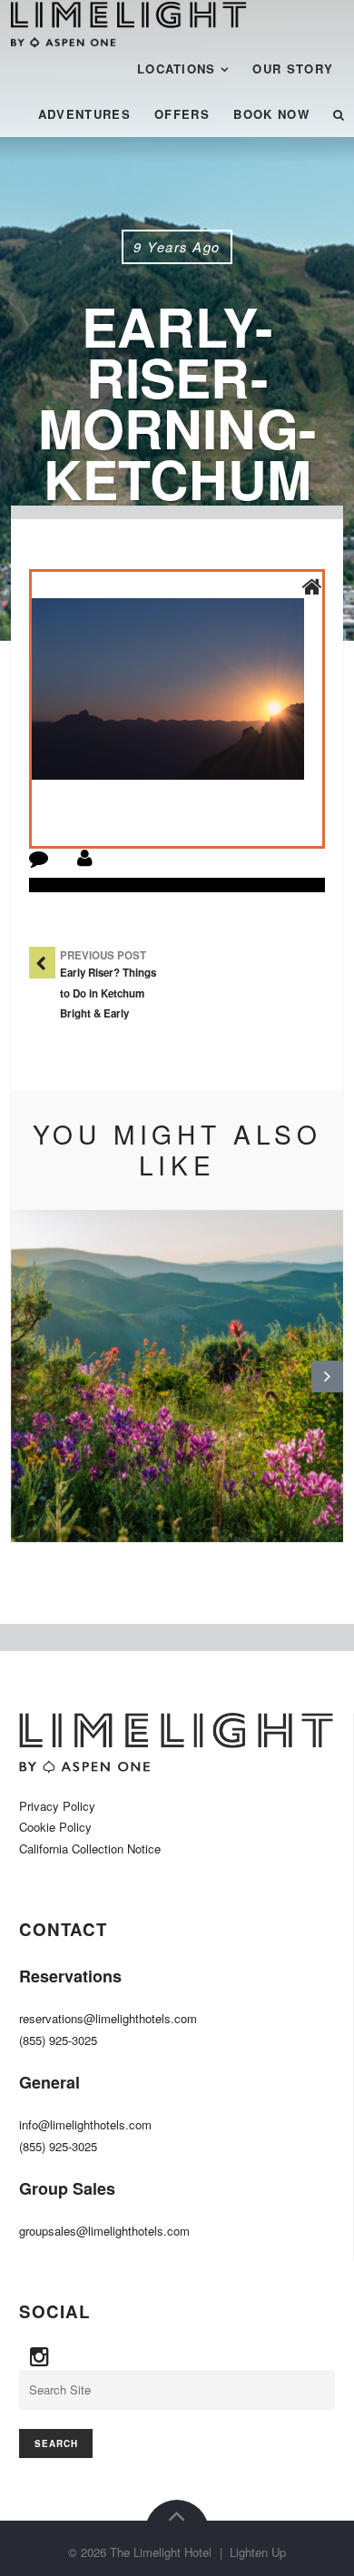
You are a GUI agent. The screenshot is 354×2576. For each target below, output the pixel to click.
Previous (26, 1391)
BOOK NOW (271, 114)
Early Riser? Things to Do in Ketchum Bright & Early (108, 993)
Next (327, 1391)
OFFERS (182, 114)
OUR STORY (293, 69)
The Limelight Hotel (161, 2552)
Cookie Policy (55, 1827)
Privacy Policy (57, 1806)
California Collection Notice (90, 1848)
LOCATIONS (177, 69)
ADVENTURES (84, 114)
